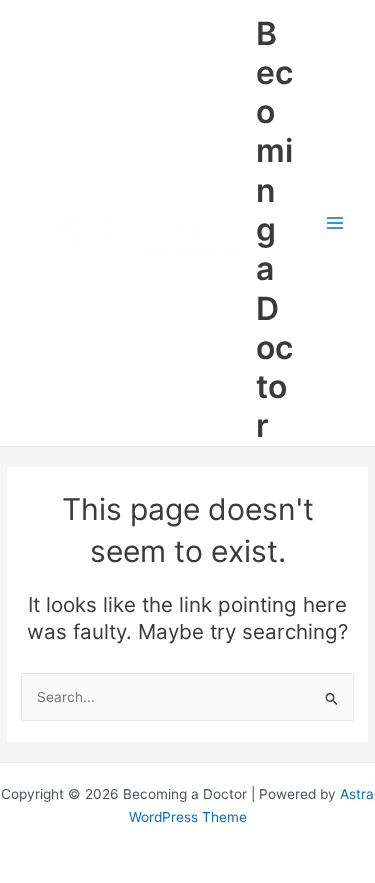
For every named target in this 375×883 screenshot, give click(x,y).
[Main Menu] (335, 223)
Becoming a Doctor (274, 230)
